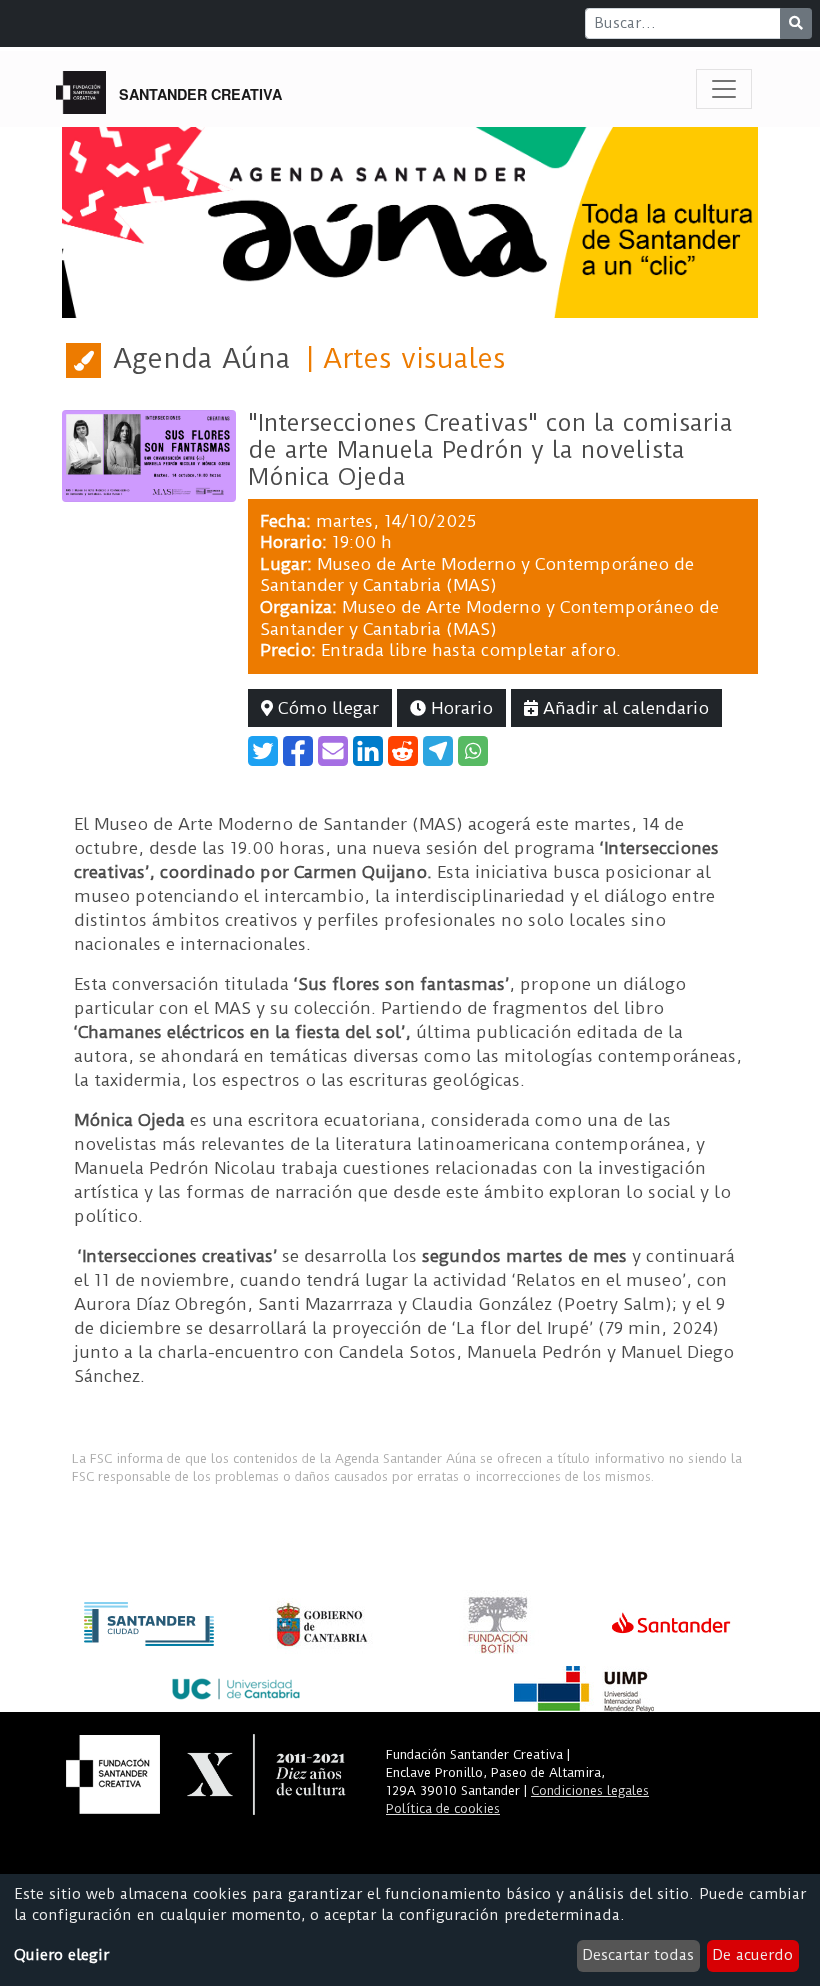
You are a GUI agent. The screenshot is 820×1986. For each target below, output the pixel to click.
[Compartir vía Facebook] (298, 751)
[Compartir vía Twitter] (263, 751)
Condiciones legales (590, 1790)
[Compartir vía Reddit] (403, 751)
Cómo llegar (326, 708)
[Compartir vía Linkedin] (368, 751)
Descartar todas (638, 1955)
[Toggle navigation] (724, 89)
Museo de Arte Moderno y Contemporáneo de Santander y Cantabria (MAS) (477, 575)
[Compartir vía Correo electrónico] (333, 751)
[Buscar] (796, 23)
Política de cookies (443, 1808)
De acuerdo (752, 1955)
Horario (459, 708)
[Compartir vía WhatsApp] (473, 751)
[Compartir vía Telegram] (438, 751)
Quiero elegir (61, 1955)
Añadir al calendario (623, 708)
